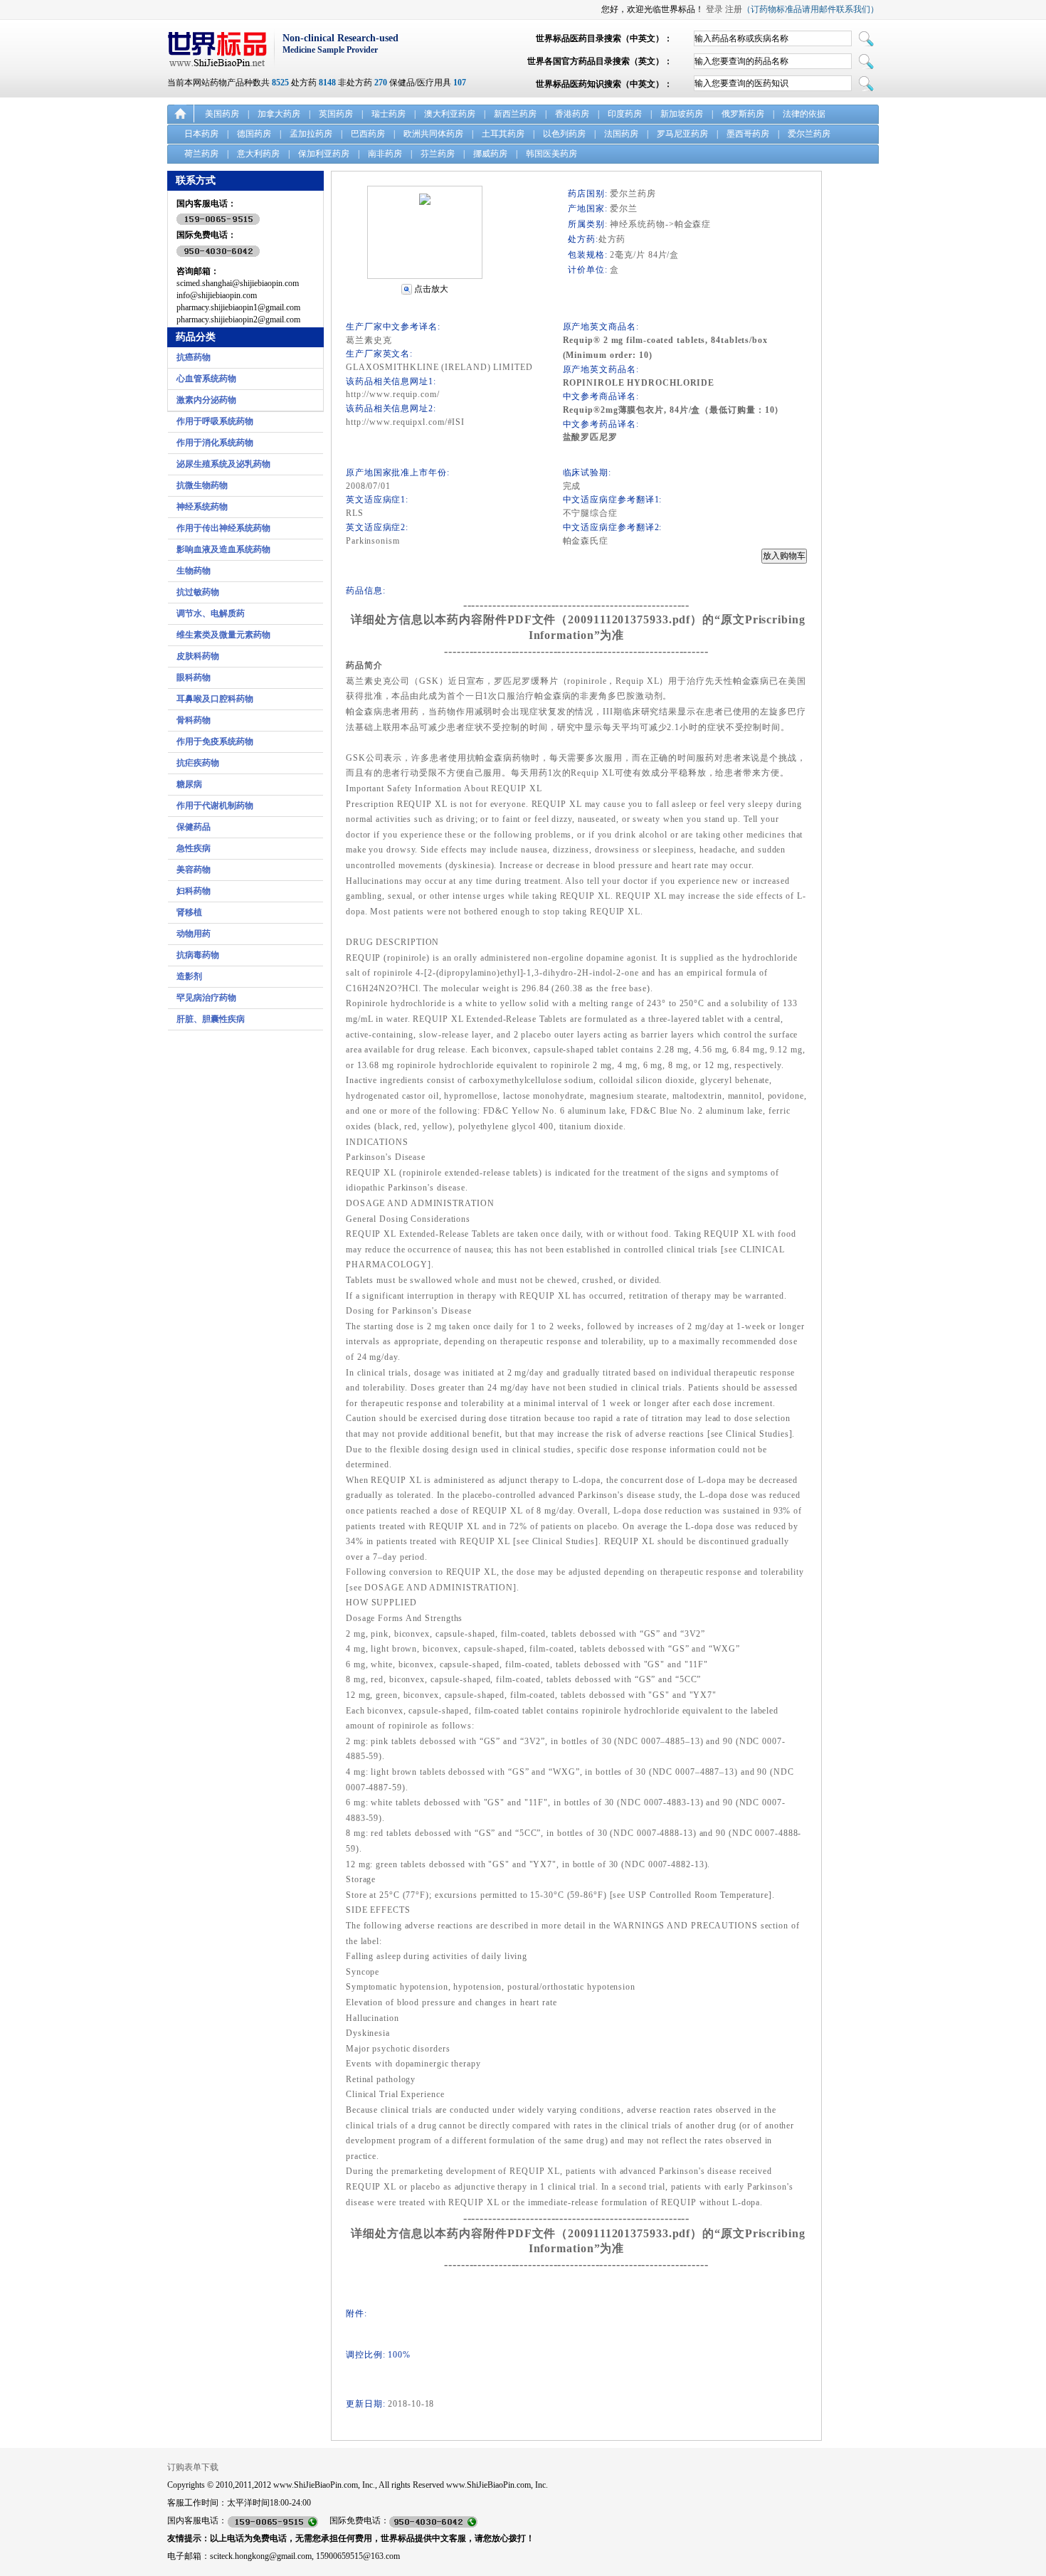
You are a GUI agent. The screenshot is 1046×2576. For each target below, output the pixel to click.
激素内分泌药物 (206, 400)
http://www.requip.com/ (393, 394)
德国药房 (254, 134)
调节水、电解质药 (211, 613)
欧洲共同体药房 (433, 134)
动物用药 (194, 934)
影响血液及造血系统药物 (223, 549)
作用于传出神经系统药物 (223, 528)
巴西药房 (368, 134)
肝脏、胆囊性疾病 (211, 1019)
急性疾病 (194, 848)
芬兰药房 (438, 154)
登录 (714, 9)
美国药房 (222, 114)
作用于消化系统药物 (215, 443)
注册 (734, 9)
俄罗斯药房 (743, 114)
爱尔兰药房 (809, 134)
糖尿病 (189, 784)
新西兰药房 (515, 114)
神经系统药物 (202, 507)
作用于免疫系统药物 (215, 741)
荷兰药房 (201, 154)
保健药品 (194, 827)
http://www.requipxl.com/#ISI (405, 422)
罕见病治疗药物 (206, 998)
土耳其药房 (503, 134)
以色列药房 (564, 134)
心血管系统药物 (206, 379)
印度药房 (625, 114)
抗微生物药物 (202, 485)
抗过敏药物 (198, 592)
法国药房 (621, 134)
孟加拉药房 (311, 134)
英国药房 (336, 114)
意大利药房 (258, 154)
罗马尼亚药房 (682, 134)
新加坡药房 (682, 114)
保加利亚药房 (324, 154)
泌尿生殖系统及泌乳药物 (223, 464)
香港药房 (572, 114)
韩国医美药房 (551, 154)
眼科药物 (194, 677)
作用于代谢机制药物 (215, 806)
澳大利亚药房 (450, 114)
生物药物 (194, 571)
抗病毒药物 (198, 955)
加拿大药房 (279, 114)
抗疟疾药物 (198, 763)
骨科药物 (194, 720)
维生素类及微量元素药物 (223, 635)
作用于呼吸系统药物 (215, 421)
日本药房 (201, 134)
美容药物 (194, 870)
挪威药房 (490, 154)
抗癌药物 (194, 357)
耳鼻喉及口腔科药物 (215, 699)
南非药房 (385, 154)
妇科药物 (194, 891)
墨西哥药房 (748, 134)
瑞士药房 (389, 114)
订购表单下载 (193, 2467)
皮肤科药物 (198, 656)
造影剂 (189, 976)
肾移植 (189, 912)
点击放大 (431, 289)
